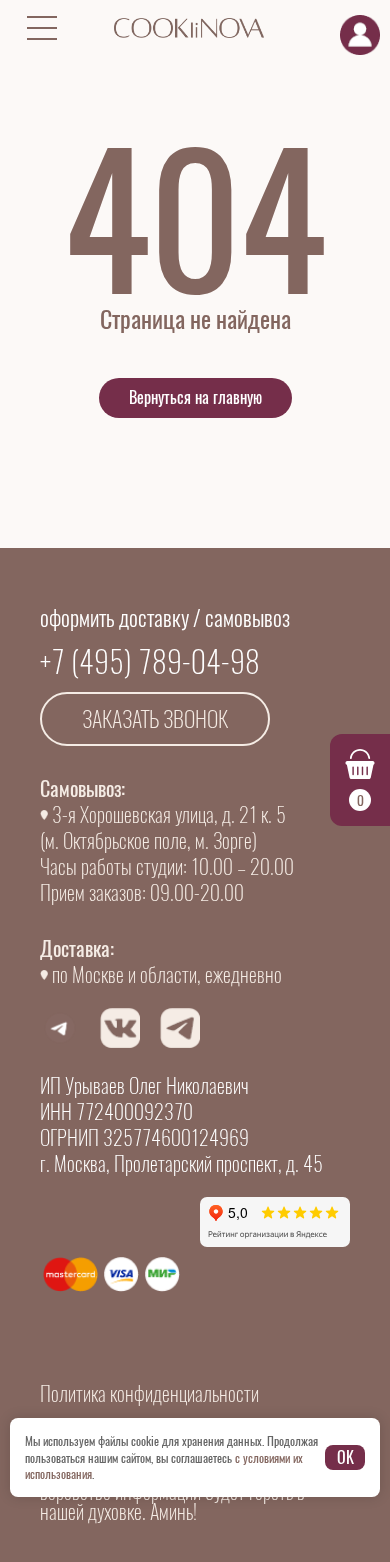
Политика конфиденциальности (149, 1393)
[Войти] (360, 35)
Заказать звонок (155, 719)
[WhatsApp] (60, 1028)
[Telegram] (180, 1028)
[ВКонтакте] (120, 1028)
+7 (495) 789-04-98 (150, 661)
